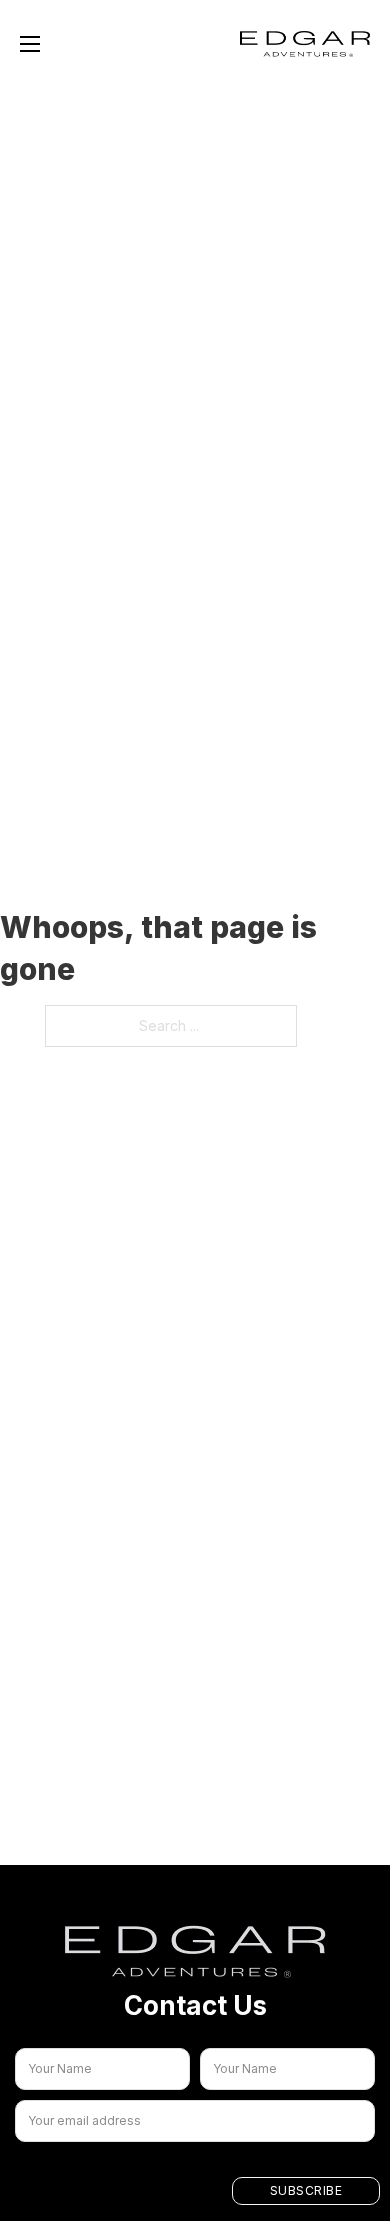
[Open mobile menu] (30, 44)
